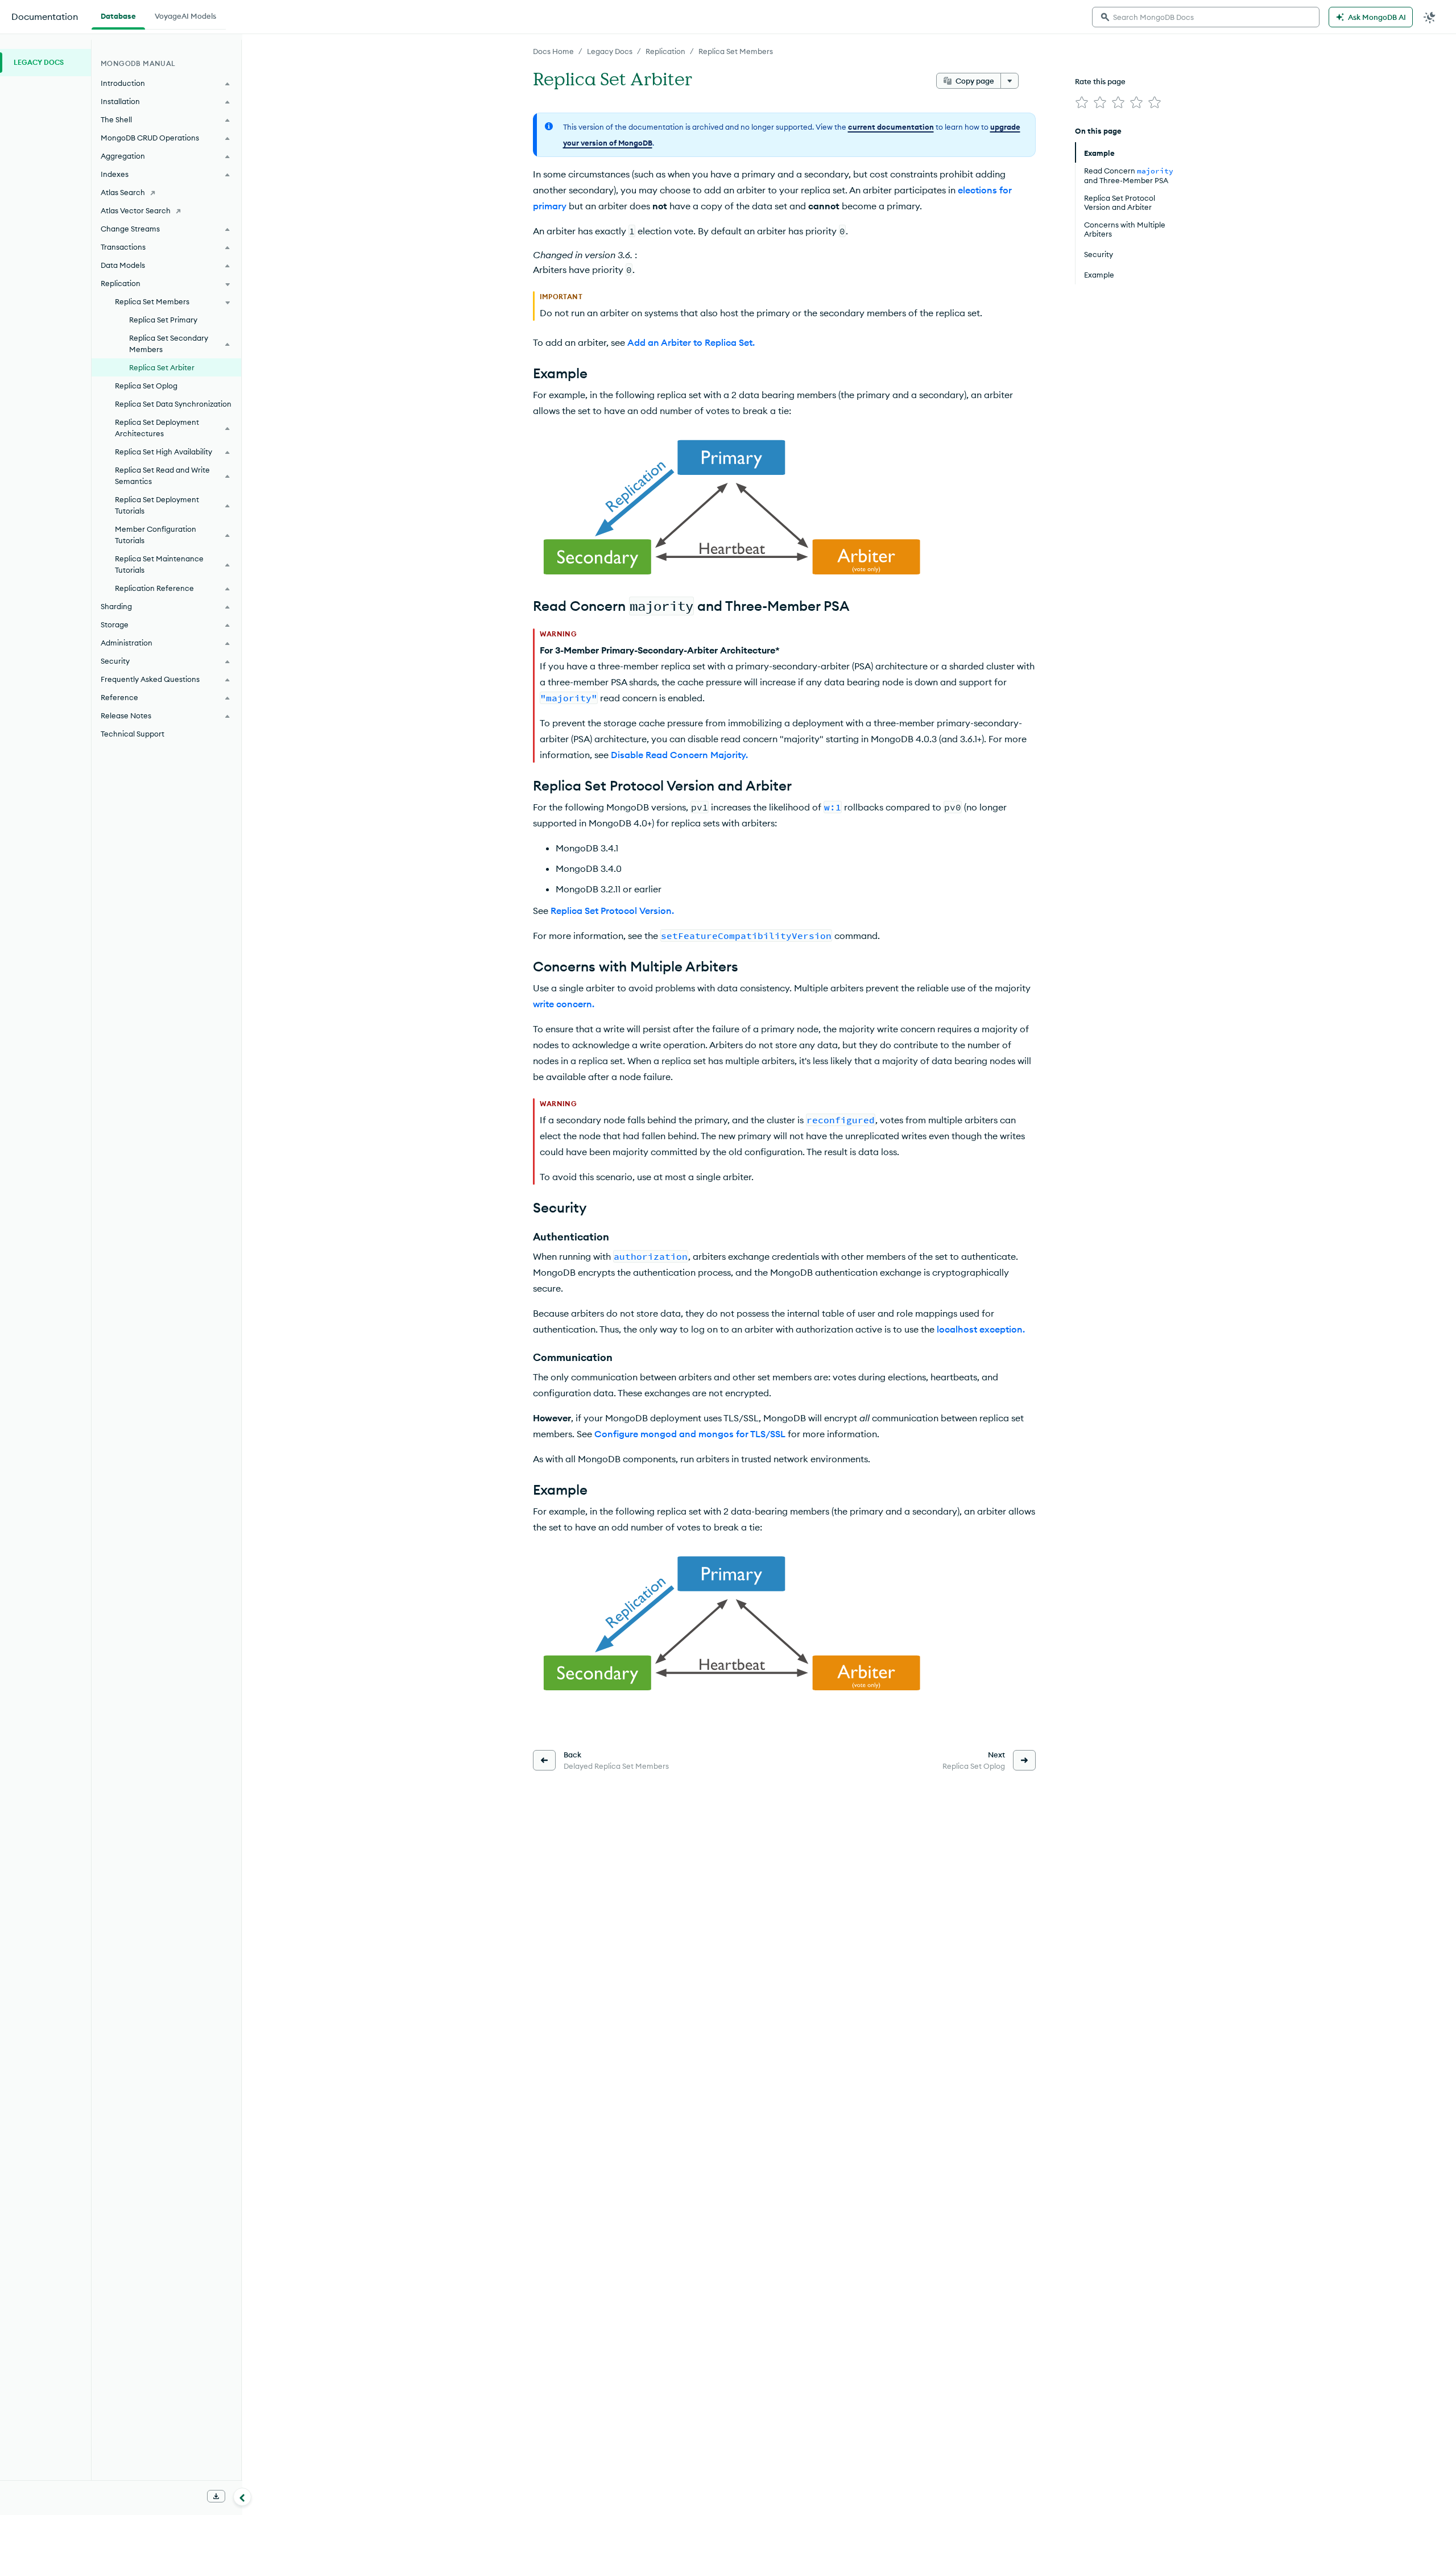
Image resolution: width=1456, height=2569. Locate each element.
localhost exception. (981, 1329)
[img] (1082, 102)
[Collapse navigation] (242, 2497)
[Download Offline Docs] (216, 2496)
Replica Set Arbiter (162, 367)
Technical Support (133, 734)
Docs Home (553, 51)
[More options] (1010, 81)
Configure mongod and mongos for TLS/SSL (690, 1434)
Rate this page (1100, 81)
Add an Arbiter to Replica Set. (691, 342)
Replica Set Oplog (146, 386)
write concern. (564, 1004)
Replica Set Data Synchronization (173, 404)
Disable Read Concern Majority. (679, 755)
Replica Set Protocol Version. (612, 911)
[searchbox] (1206, 17)
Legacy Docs (610, 51)
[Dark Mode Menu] (1430, 17)
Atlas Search (123, 192)
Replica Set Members (736, 51)
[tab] (118, 15)
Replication (665, 51)
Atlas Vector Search (136, 210)
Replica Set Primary (163, 320)
